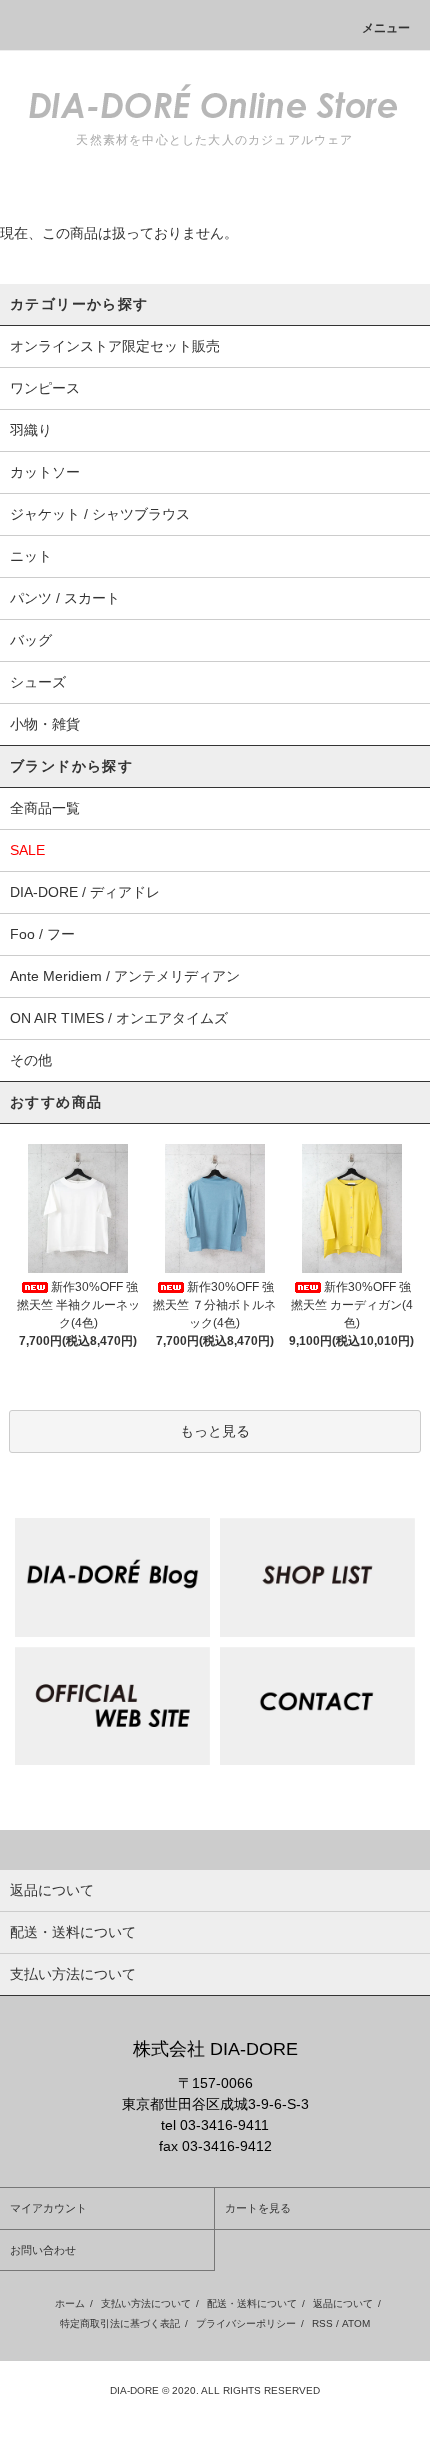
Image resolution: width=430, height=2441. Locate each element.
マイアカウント (48, 2208)
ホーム (70, 2303)
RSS (322, 2323)
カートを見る (258, 2208)
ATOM (356, 2323)
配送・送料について (252, 2303)
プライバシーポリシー (246, 2323)
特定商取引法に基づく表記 (120, 2323)
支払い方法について (146, 2303)
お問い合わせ (43, 2250)
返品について (343, 2303)
